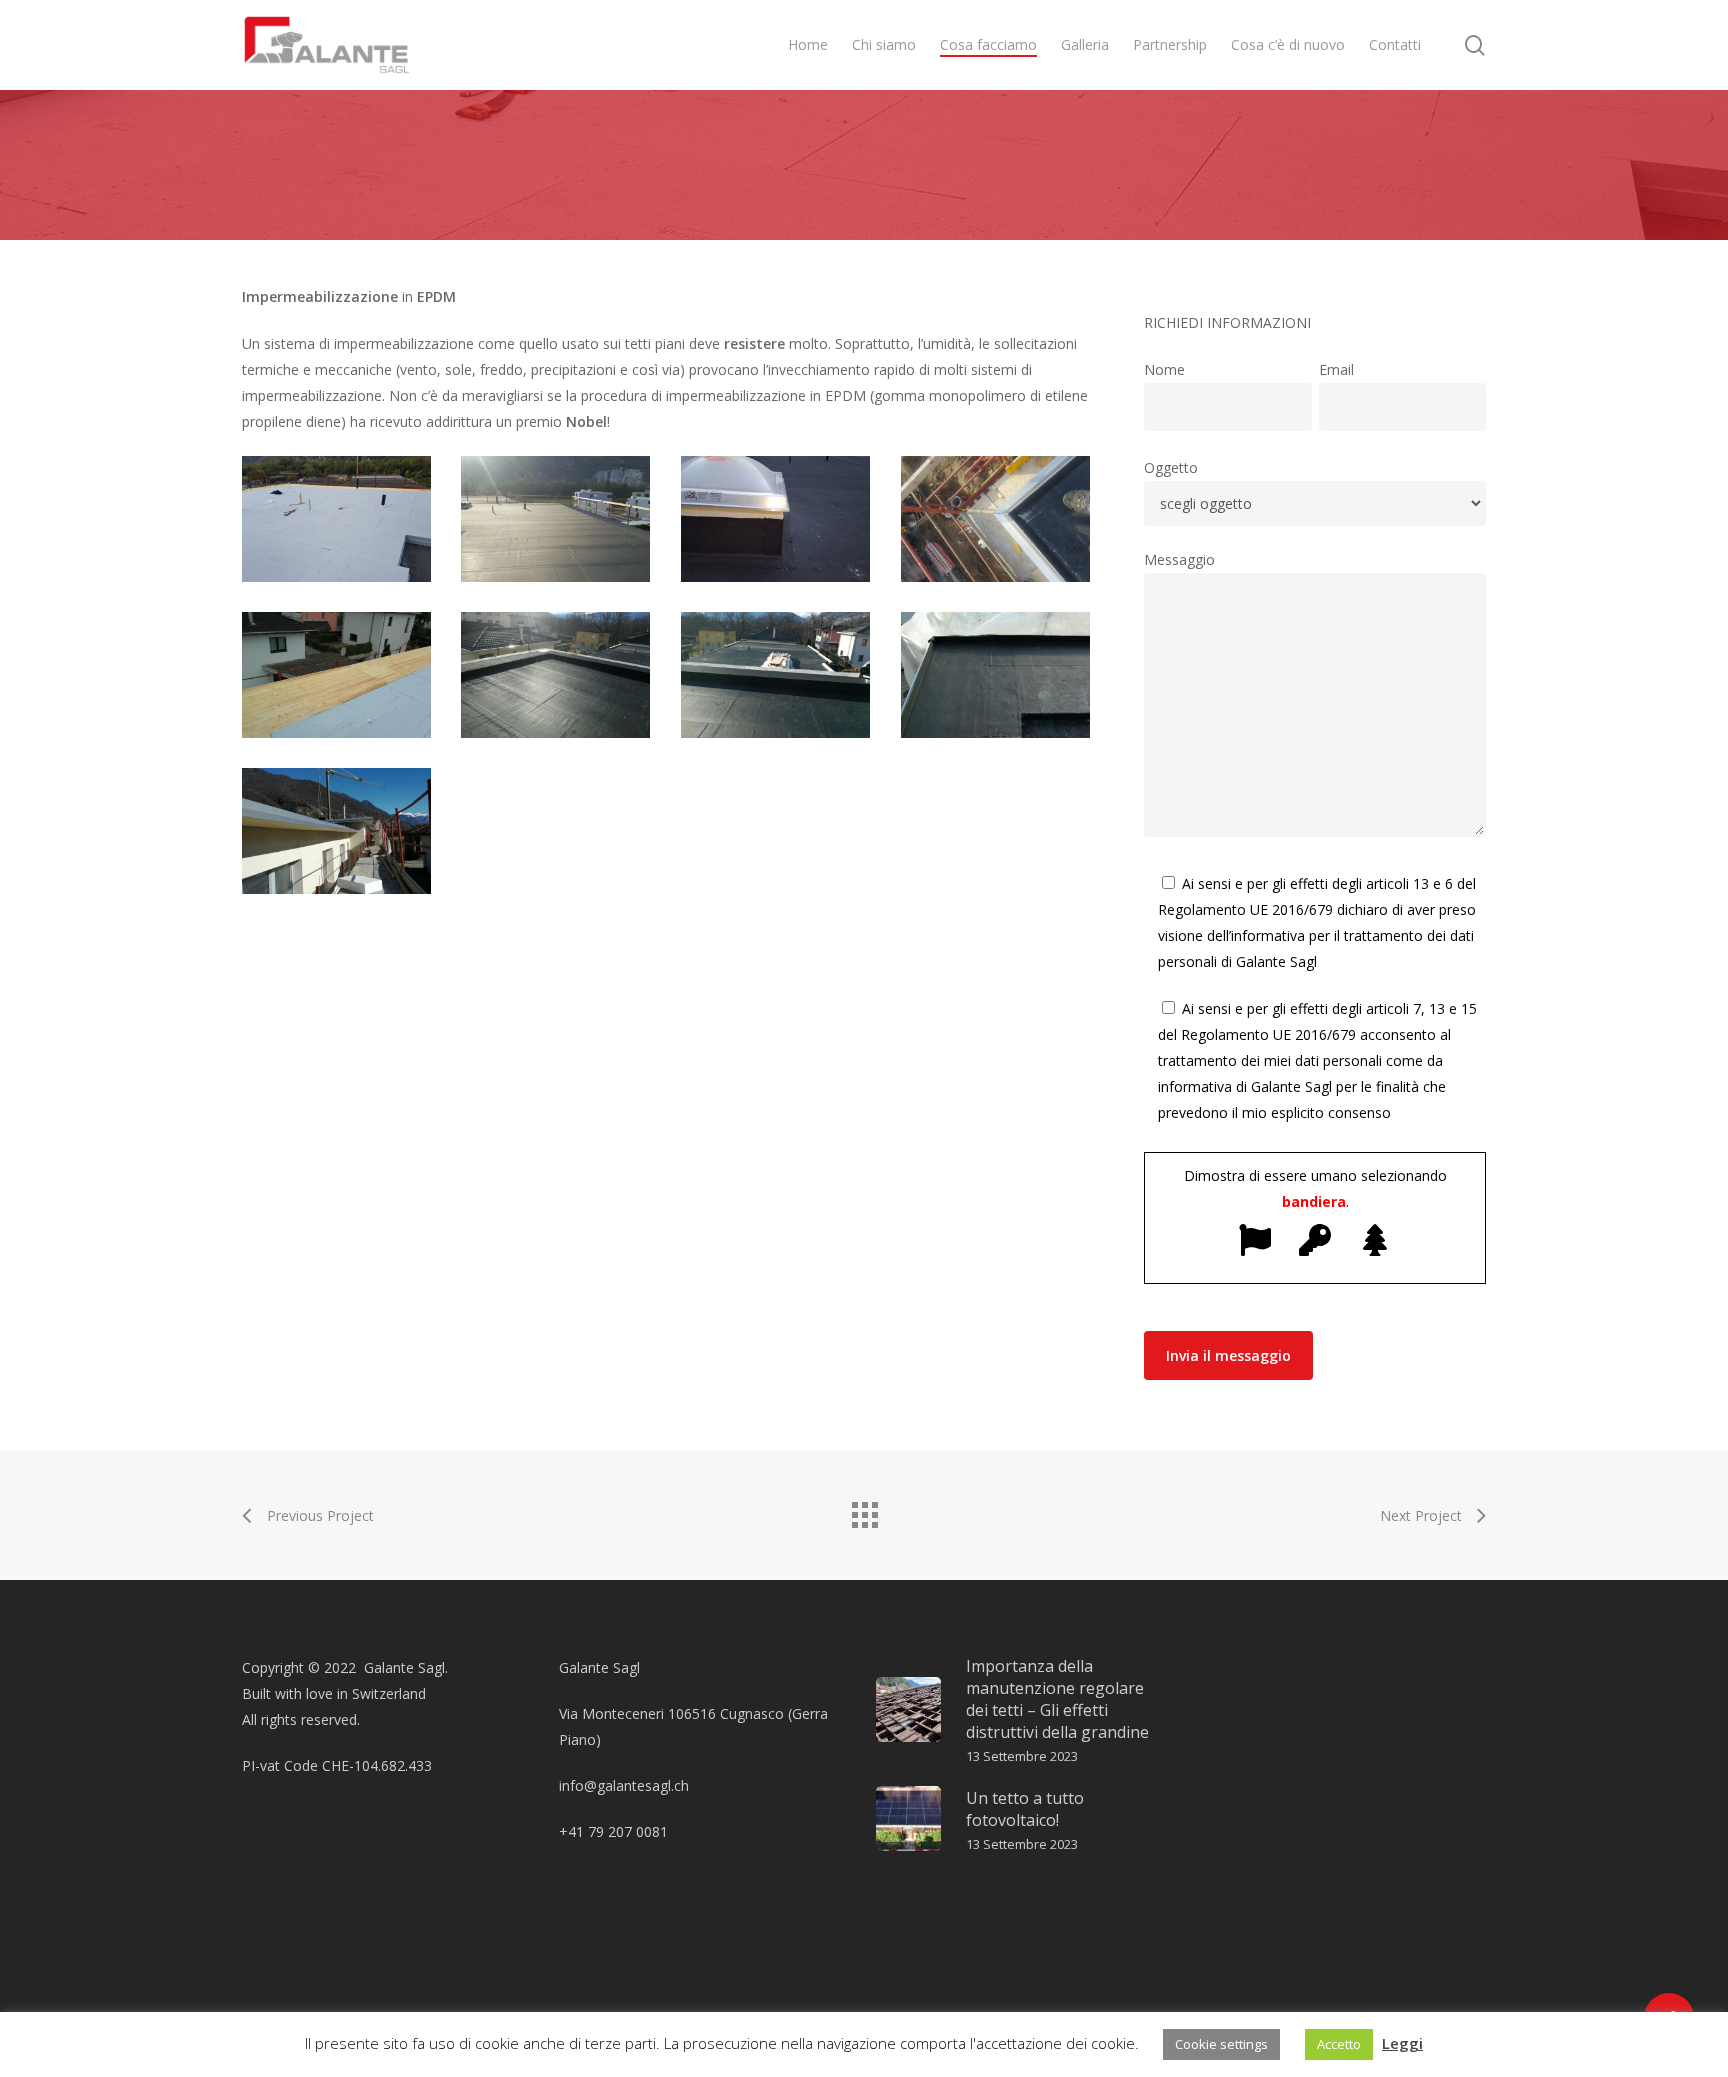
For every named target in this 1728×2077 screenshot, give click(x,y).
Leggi (1402, 2043)
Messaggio (1179, 559)
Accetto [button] (1339, 2044)
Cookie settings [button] (1221, 2044)
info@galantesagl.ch (624, 1785)
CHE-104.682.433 (377, 1765)
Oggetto (1171, 467)
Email (1336, 369)
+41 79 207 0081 (613, 1831)
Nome (1164, 369)
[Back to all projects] (864, 1510)
